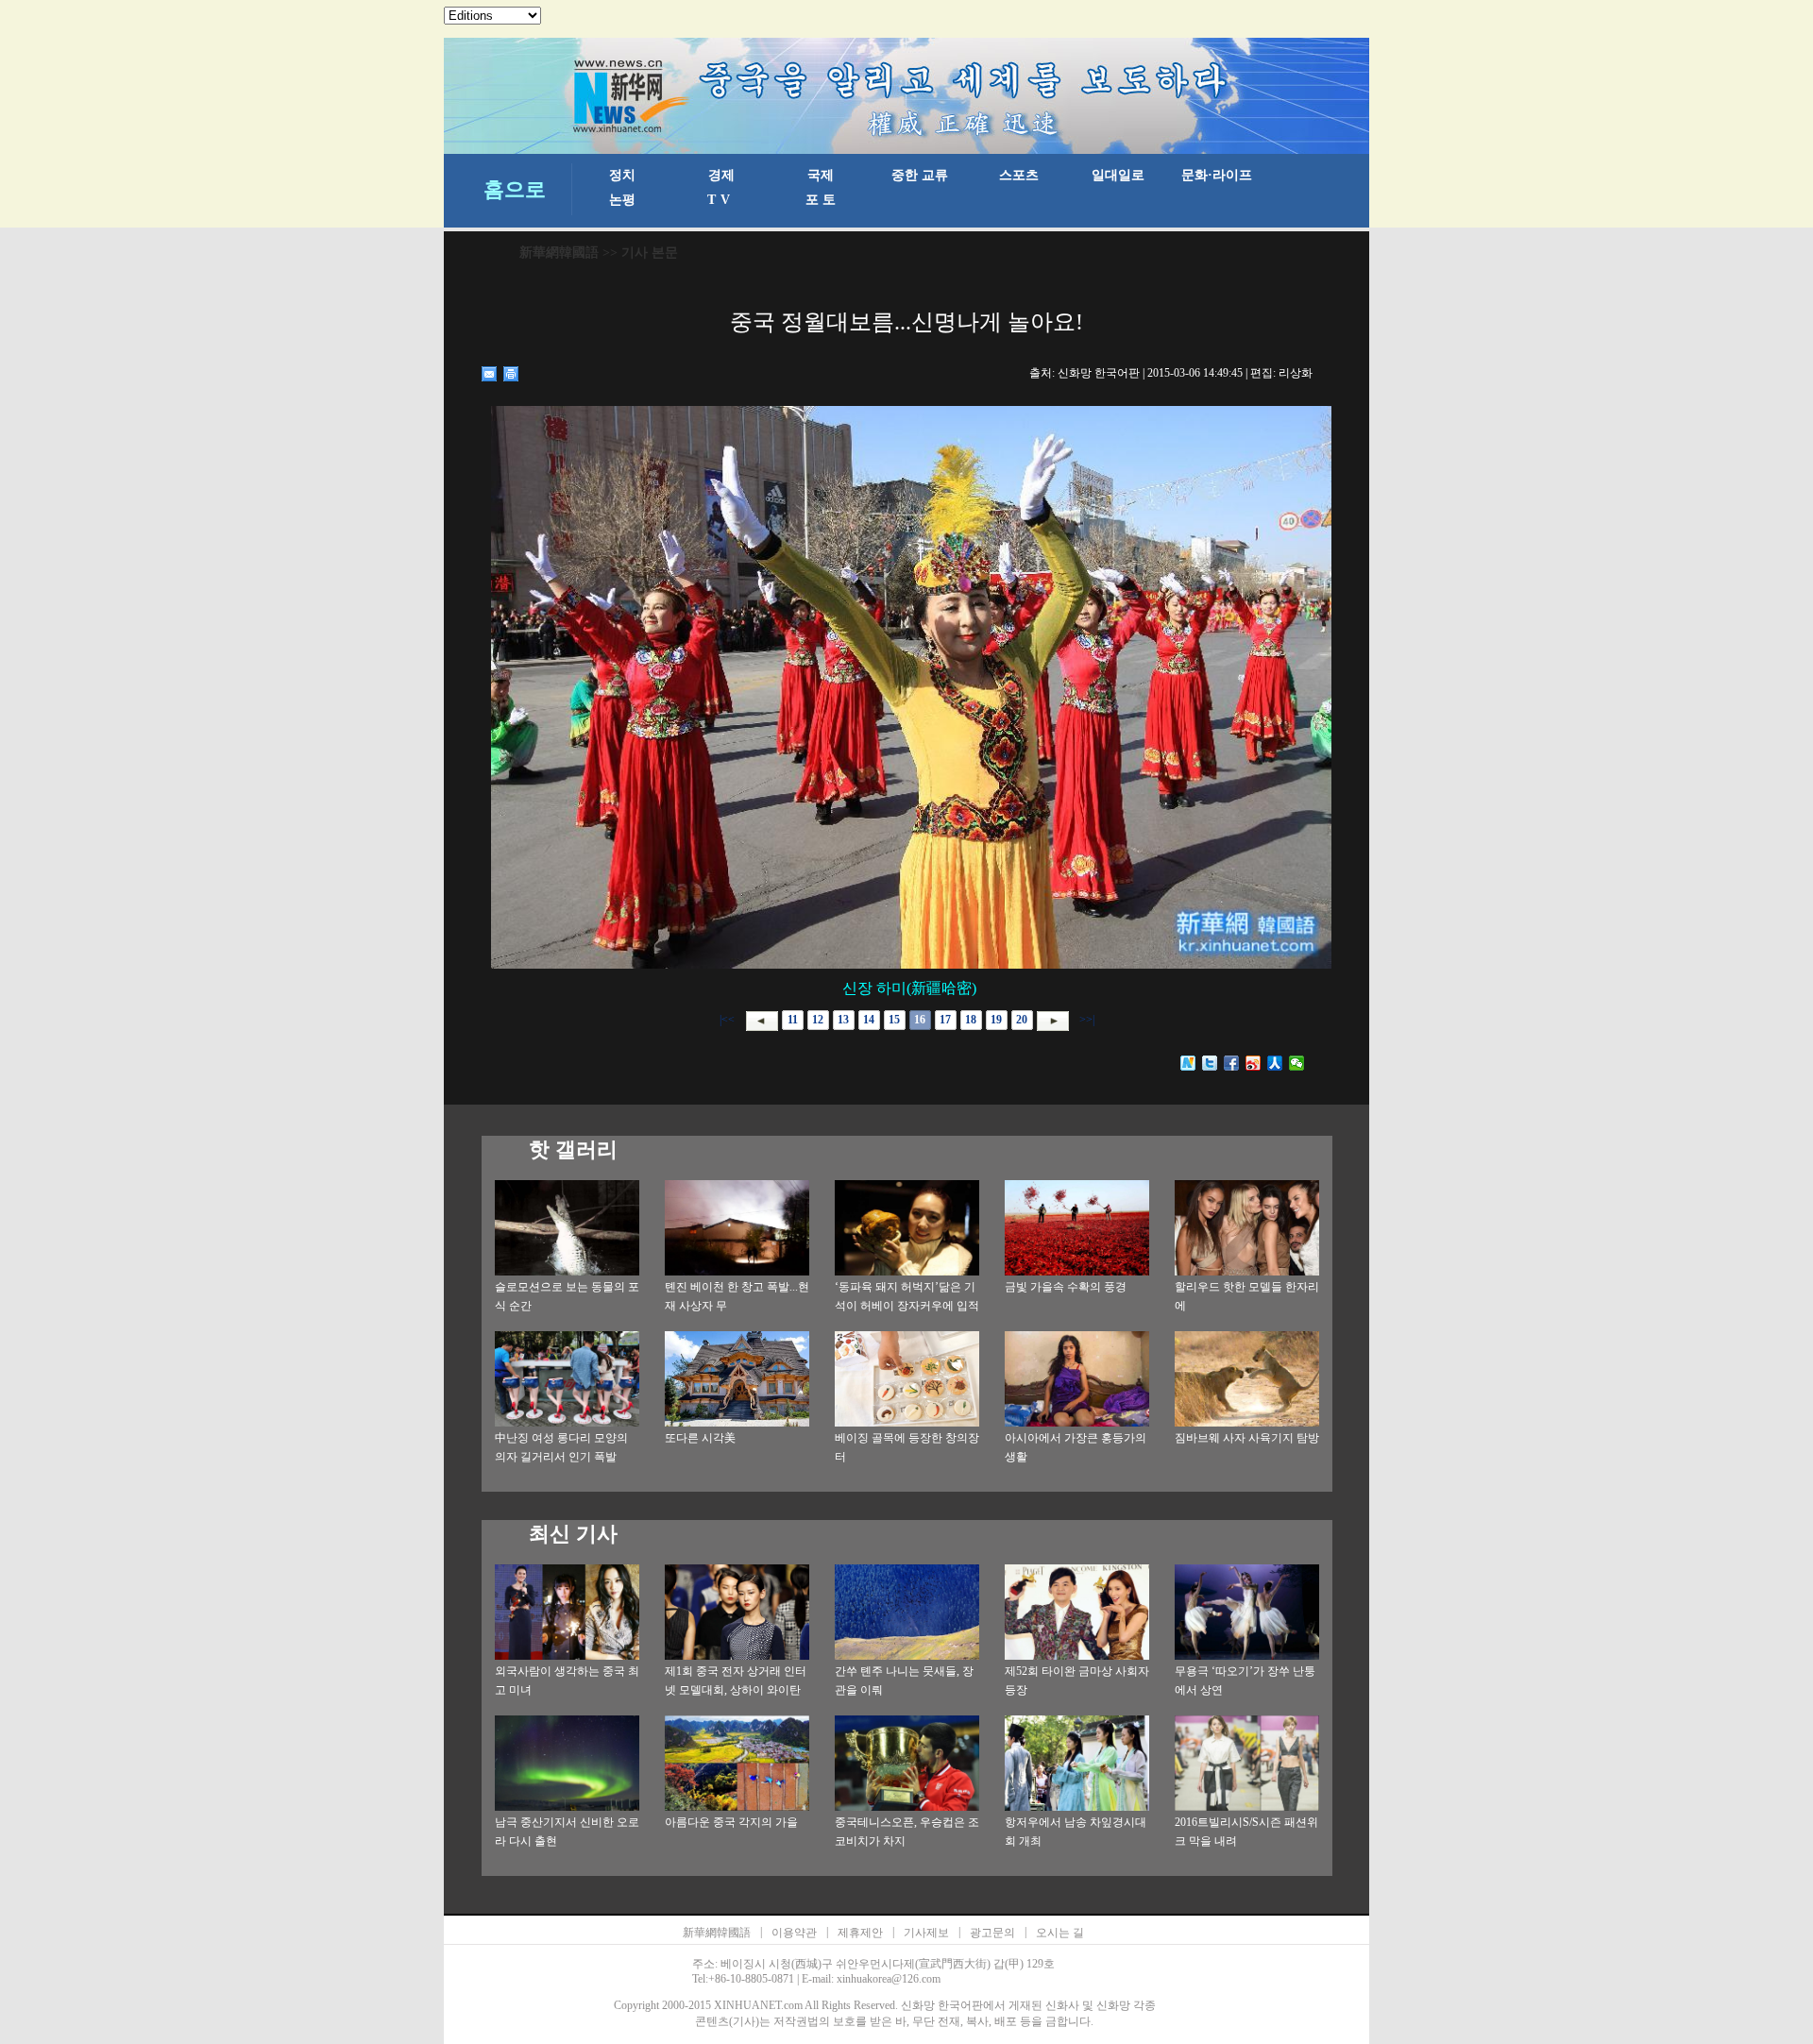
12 (818, 1020)
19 (996, 1020)
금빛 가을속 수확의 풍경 (1066, 1287)
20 (1022, 1020)
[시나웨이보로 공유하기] (1254, 1063)
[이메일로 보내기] (490, 374)
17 (945, 1020)
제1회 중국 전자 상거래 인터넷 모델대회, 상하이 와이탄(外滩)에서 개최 (736, 1690)
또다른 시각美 (700, 1438)
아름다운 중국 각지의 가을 (731, 1822)
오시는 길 (1060, 1933)
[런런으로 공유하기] (1275, 1063)
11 (793, 1020)
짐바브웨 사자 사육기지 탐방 (1247, 1438)
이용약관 (794, 1933)
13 (843, 1020)
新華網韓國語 (559, 253)
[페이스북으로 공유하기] (1232, 1063)
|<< (727, 1020)
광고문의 (992, 1933)
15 (894, 1020)
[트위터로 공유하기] (1210, 1063)
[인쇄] (511, 374)
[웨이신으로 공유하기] (1297, 1063)
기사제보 (926, 1933)
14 (869, 1020)
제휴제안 (860, 1933)
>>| (1085, 1020)
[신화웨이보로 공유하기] (1188, 1063)
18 (971, 1020)
